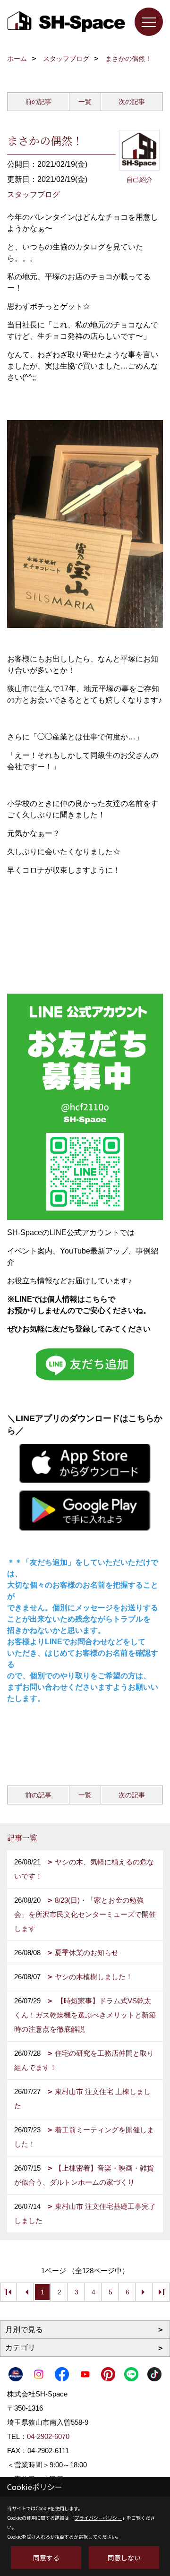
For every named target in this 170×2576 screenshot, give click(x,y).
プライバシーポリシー (98, 2518)
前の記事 (38, 102)
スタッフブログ (34, 194)
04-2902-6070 (48, 2436)
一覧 (85, 102)
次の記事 (132, 102)
